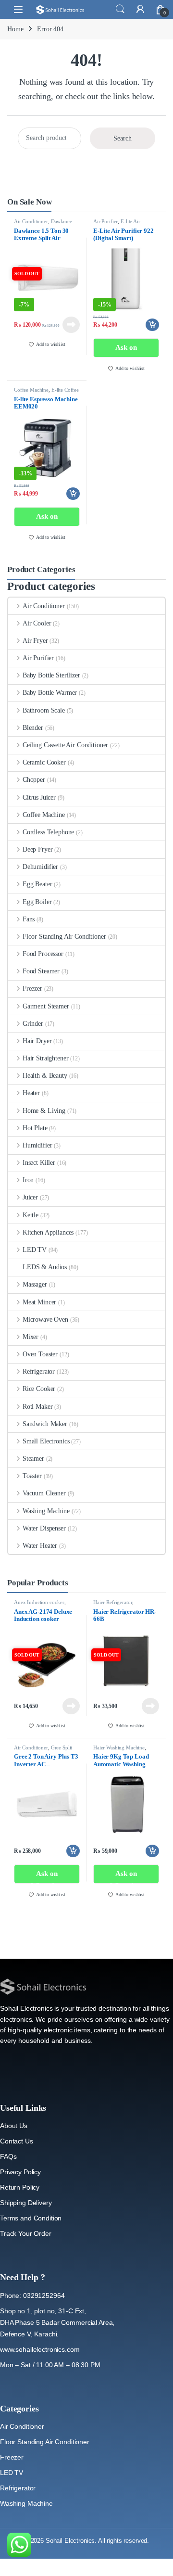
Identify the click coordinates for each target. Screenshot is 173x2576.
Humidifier (37, 1145)
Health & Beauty (45, 1076)
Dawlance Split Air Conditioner (43, 224)
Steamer (33, 1459)
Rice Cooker (39, 1389)
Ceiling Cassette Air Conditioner (65, 745)
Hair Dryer (37, 1041)
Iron (28, 1180)
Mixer (31, 1337)
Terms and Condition (31, 2218)
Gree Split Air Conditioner (43, 1750)
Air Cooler (37, 623)
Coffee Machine (31, 390)
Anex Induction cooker (39, 1602)
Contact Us (17, 2141)
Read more (71, 325)
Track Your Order (26, 2233)
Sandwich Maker (45, 1424)
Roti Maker (37, 1407)
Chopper (34, 780)
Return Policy (20, 2187)
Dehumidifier (40, 867)
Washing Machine (46, 1511)
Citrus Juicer (39, 797)
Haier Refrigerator (113, 1602)
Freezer (32, 988)
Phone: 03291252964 (32, 2295)
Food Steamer (41, 971)
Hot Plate (35, 1128)
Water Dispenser (44, 1528)
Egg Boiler (37, 902)
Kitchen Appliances (48, 1232)
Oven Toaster (40, 1354)
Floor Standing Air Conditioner (64, 937)
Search (120, 9)
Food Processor (43, 954)
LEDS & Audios (45, 1267)
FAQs (8, 2156)
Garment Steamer (46, 1006)
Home (15, 29)
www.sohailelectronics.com (40, 2349)
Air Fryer (35, 641)
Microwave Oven (45, 1320)
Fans (29, 919)
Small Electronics (46, 1441)
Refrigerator (39, 1371)
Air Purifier (105, 221)
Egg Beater (37, 884)
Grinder (33, 1024)
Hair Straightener (45, 1058)
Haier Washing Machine (119, 1747)
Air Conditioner (31, 221)
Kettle (31, 1215)
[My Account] (140, 9)
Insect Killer (39, 1163)
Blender (33, 728)
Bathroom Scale (44, 710)
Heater (31, 1093)
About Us (14, 2126)
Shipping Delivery (26, 2203)
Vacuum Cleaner (44, 1493)
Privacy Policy (20, 2172)
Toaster (32, 1476)
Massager (35, 1284)
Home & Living (44, 1111)
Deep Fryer (37, 849)
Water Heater (40, 1546)
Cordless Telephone (48, 832)
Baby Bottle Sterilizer (51, 675)
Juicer (30, 1197)
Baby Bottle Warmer (50, 693)
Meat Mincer (39, 1302)
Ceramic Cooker (44, 762)
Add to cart (152, 325)
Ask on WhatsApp (126, 351)
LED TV (35, 1250)
